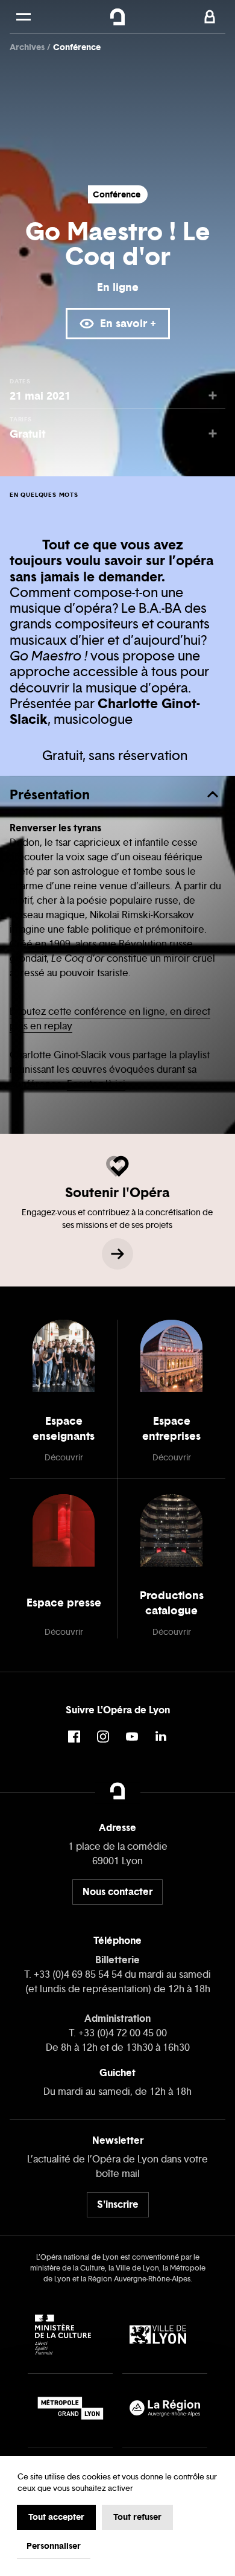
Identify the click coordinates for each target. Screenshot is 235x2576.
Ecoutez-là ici (96, 1084)
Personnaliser (54, 2546)
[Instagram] (103, 1737)
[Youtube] (132, 1737)
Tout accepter (56, 2517)
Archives (28, 47)
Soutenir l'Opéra (117, 1192)
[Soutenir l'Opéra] (117, 1254)
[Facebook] (74, 1737)
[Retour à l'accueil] (118, 17)
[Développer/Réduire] (213, 794)
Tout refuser (137, 2517)
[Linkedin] (161, 1737)
